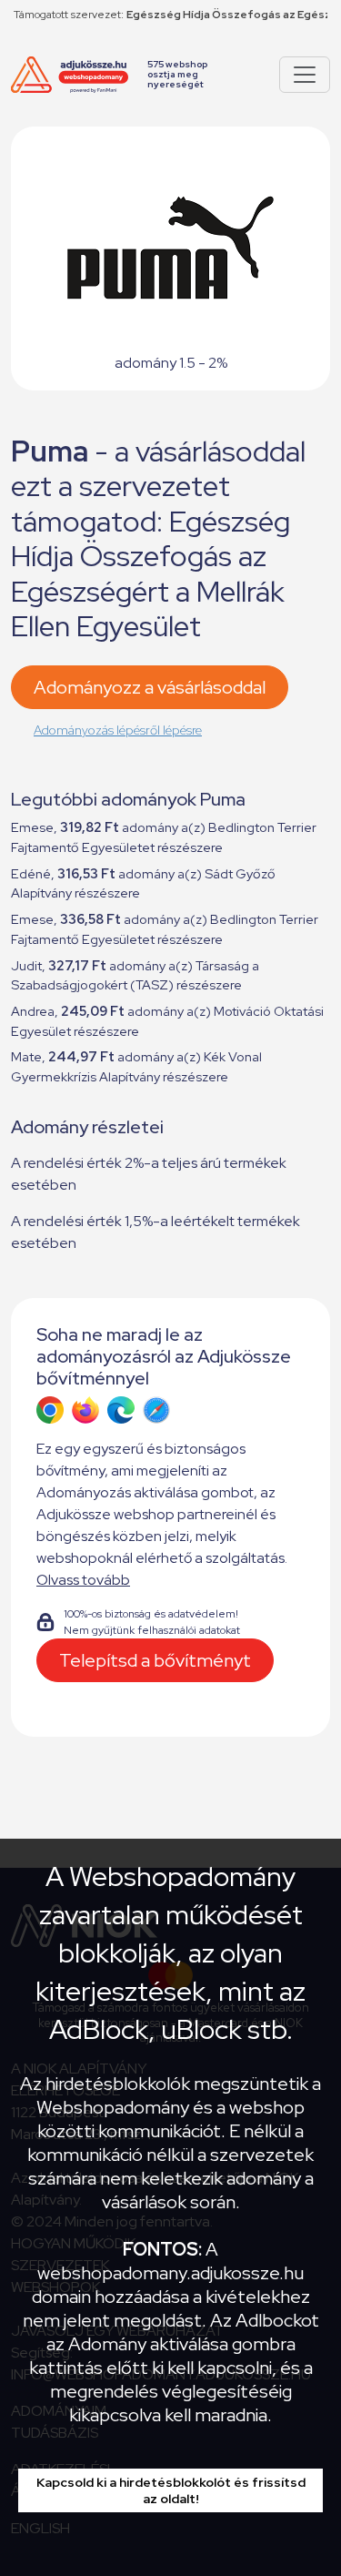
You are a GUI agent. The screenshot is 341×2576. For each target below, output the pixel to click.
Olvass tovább (83, 1580)
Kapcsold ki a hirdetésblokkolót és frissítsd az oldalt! (171, 2490)
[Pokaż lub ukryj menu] (305, 75)
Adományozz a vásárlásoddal (150, 687)
